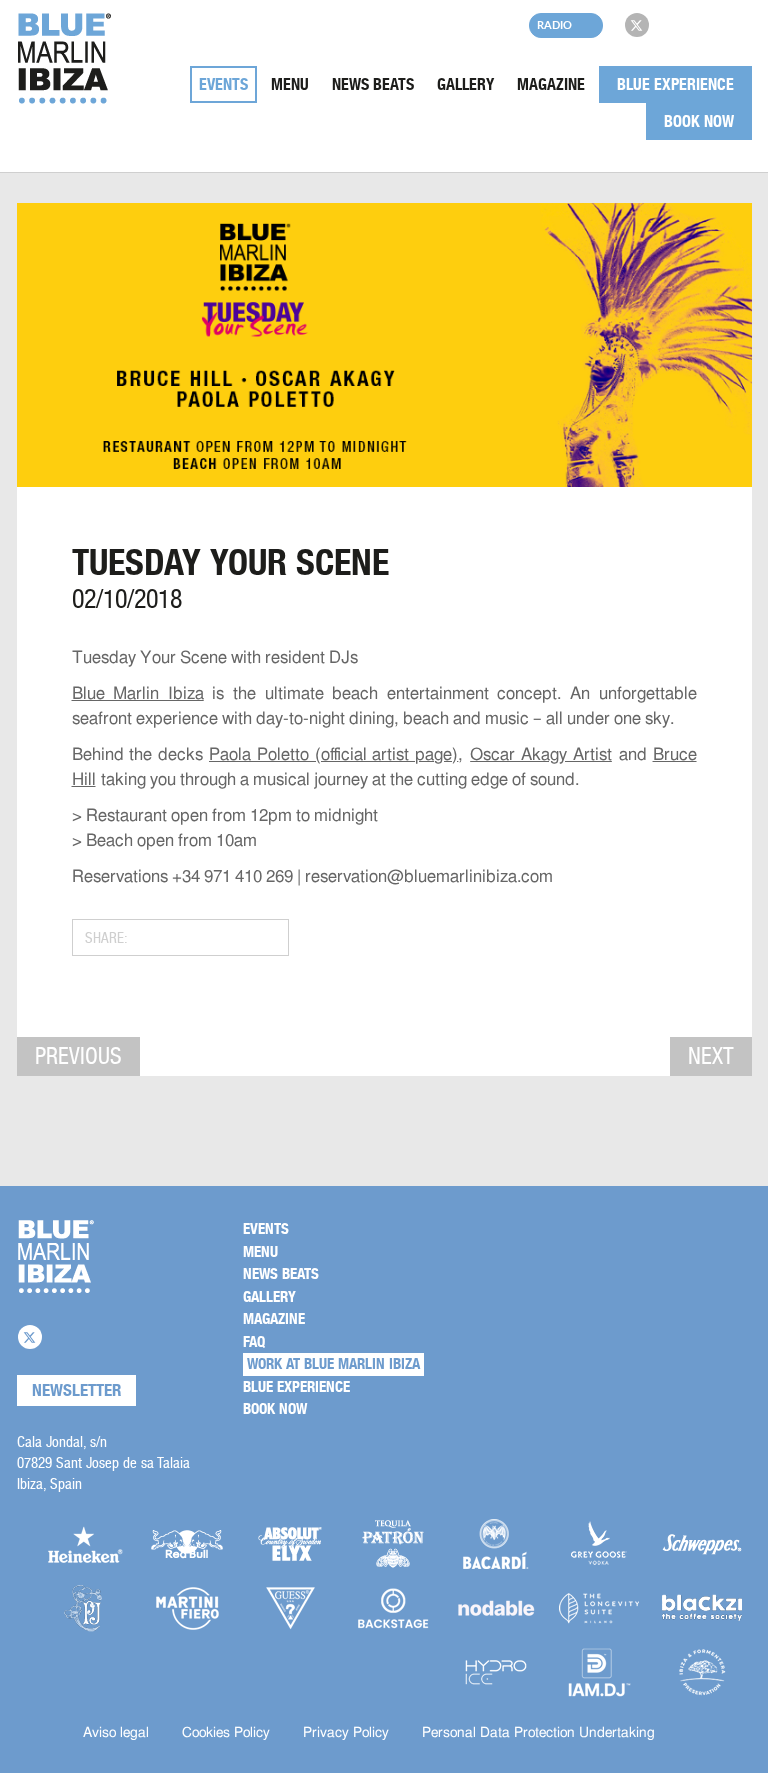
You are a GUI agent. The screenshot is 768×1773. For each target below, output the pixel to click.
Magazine (551, 84)
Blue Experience (675, 84)
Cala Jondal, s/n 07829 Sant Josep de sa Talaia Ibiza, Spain (103, 1462)
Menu (290, 84)
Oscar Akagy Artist (541, 754)
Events (223, 84)
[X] (637, 25)
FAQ (254, 1342)
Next (711, 1056)
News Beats (373, 84)
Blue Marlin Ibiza (138, 693)
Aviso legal (116, 1733)
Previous (78, 1056)
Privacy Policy (346, 1733)
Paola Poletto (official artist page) (333, 754)
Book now (699, 121)
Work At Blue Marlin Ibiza (333, 1364)
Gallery (465, 84)
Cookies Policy (226, 1733)
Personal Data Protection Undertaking (538, 1733)
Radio (554, 24)
